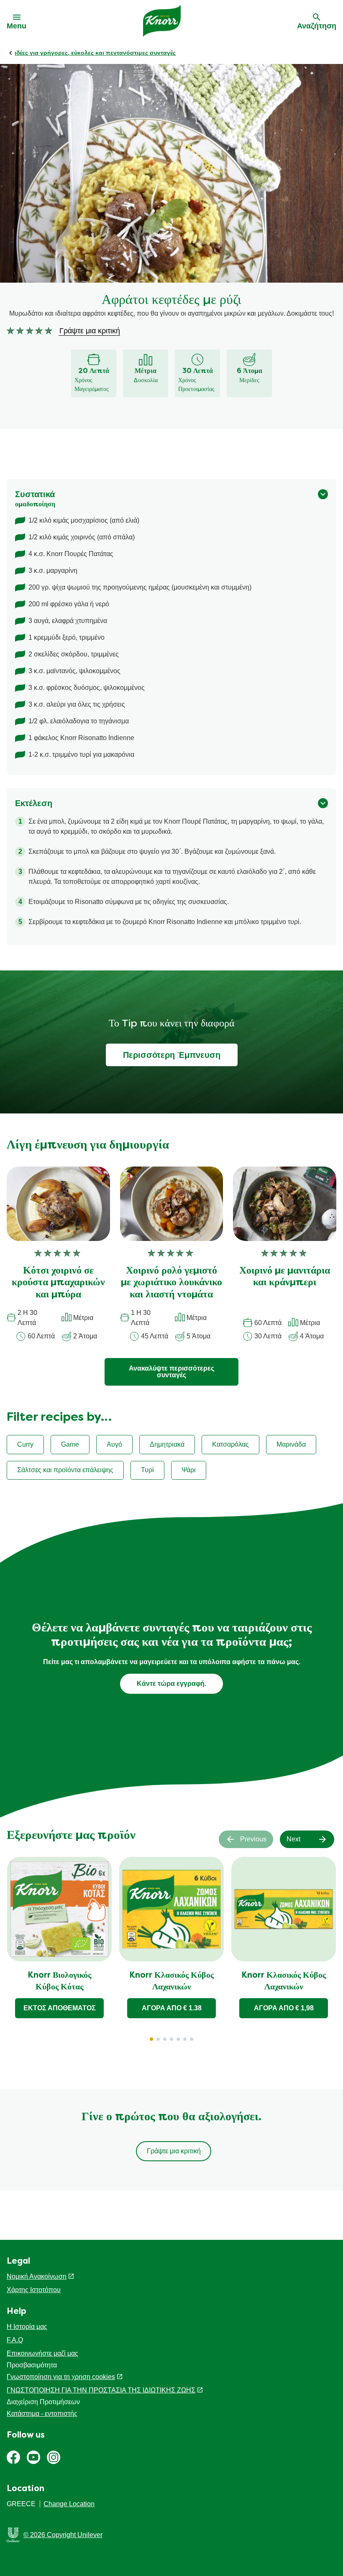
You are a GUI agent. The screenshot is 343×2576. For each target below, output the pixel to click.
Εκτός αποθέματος (60, 2008)
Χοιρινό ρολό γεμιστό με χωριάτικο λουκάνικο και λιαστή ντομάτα (171, 1283)
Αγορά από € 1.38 (172, 2008)
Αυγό (114, 1444)
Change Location (69, 2504)
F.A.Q (15, 2340)
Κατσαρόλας (230, 1444)
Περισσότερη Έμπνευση (172, 1055)
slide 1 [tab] (151, 2039)
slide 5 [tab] (178, 2039)
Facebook (13, 2457)
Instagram (54, 2457)
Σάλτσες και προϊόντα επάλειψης (65, 1470)
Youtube (33, 2457)
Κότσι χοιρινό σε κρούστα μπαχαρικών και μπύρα (58, 1283)
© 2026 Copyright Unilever (63, 2535)
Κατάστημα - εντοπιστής (42, 2414)
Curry (25, 1444)
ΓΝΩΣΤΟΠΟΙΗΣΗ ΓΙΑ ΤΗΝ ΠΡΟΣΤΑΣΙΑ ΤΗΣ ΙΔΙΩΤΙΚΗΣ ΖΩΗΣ (101, 2390)
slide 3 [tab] (165, 2039)
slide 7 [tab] (192, 2039)
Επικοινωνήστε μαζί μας (42, 2353)
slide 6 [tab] (185, 2039)
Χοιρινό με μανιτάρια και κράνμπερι (285, 1277)
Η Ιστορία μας (27, 2327)
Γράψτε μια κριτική (174, 2151)
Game (70, 1444)
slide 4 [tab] (171, 2039)
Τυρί (147, 1470)
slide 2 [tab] (158, 2039)
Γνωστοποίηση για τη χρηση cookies (61, 2377)
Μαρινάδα (291, 1444)
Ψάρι (189, 1470)
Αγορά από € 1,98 (284, 2008)
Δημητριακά (167, 1444)
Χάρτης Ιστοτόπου (34, 2290)
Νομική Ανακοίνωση (37, 2276)
